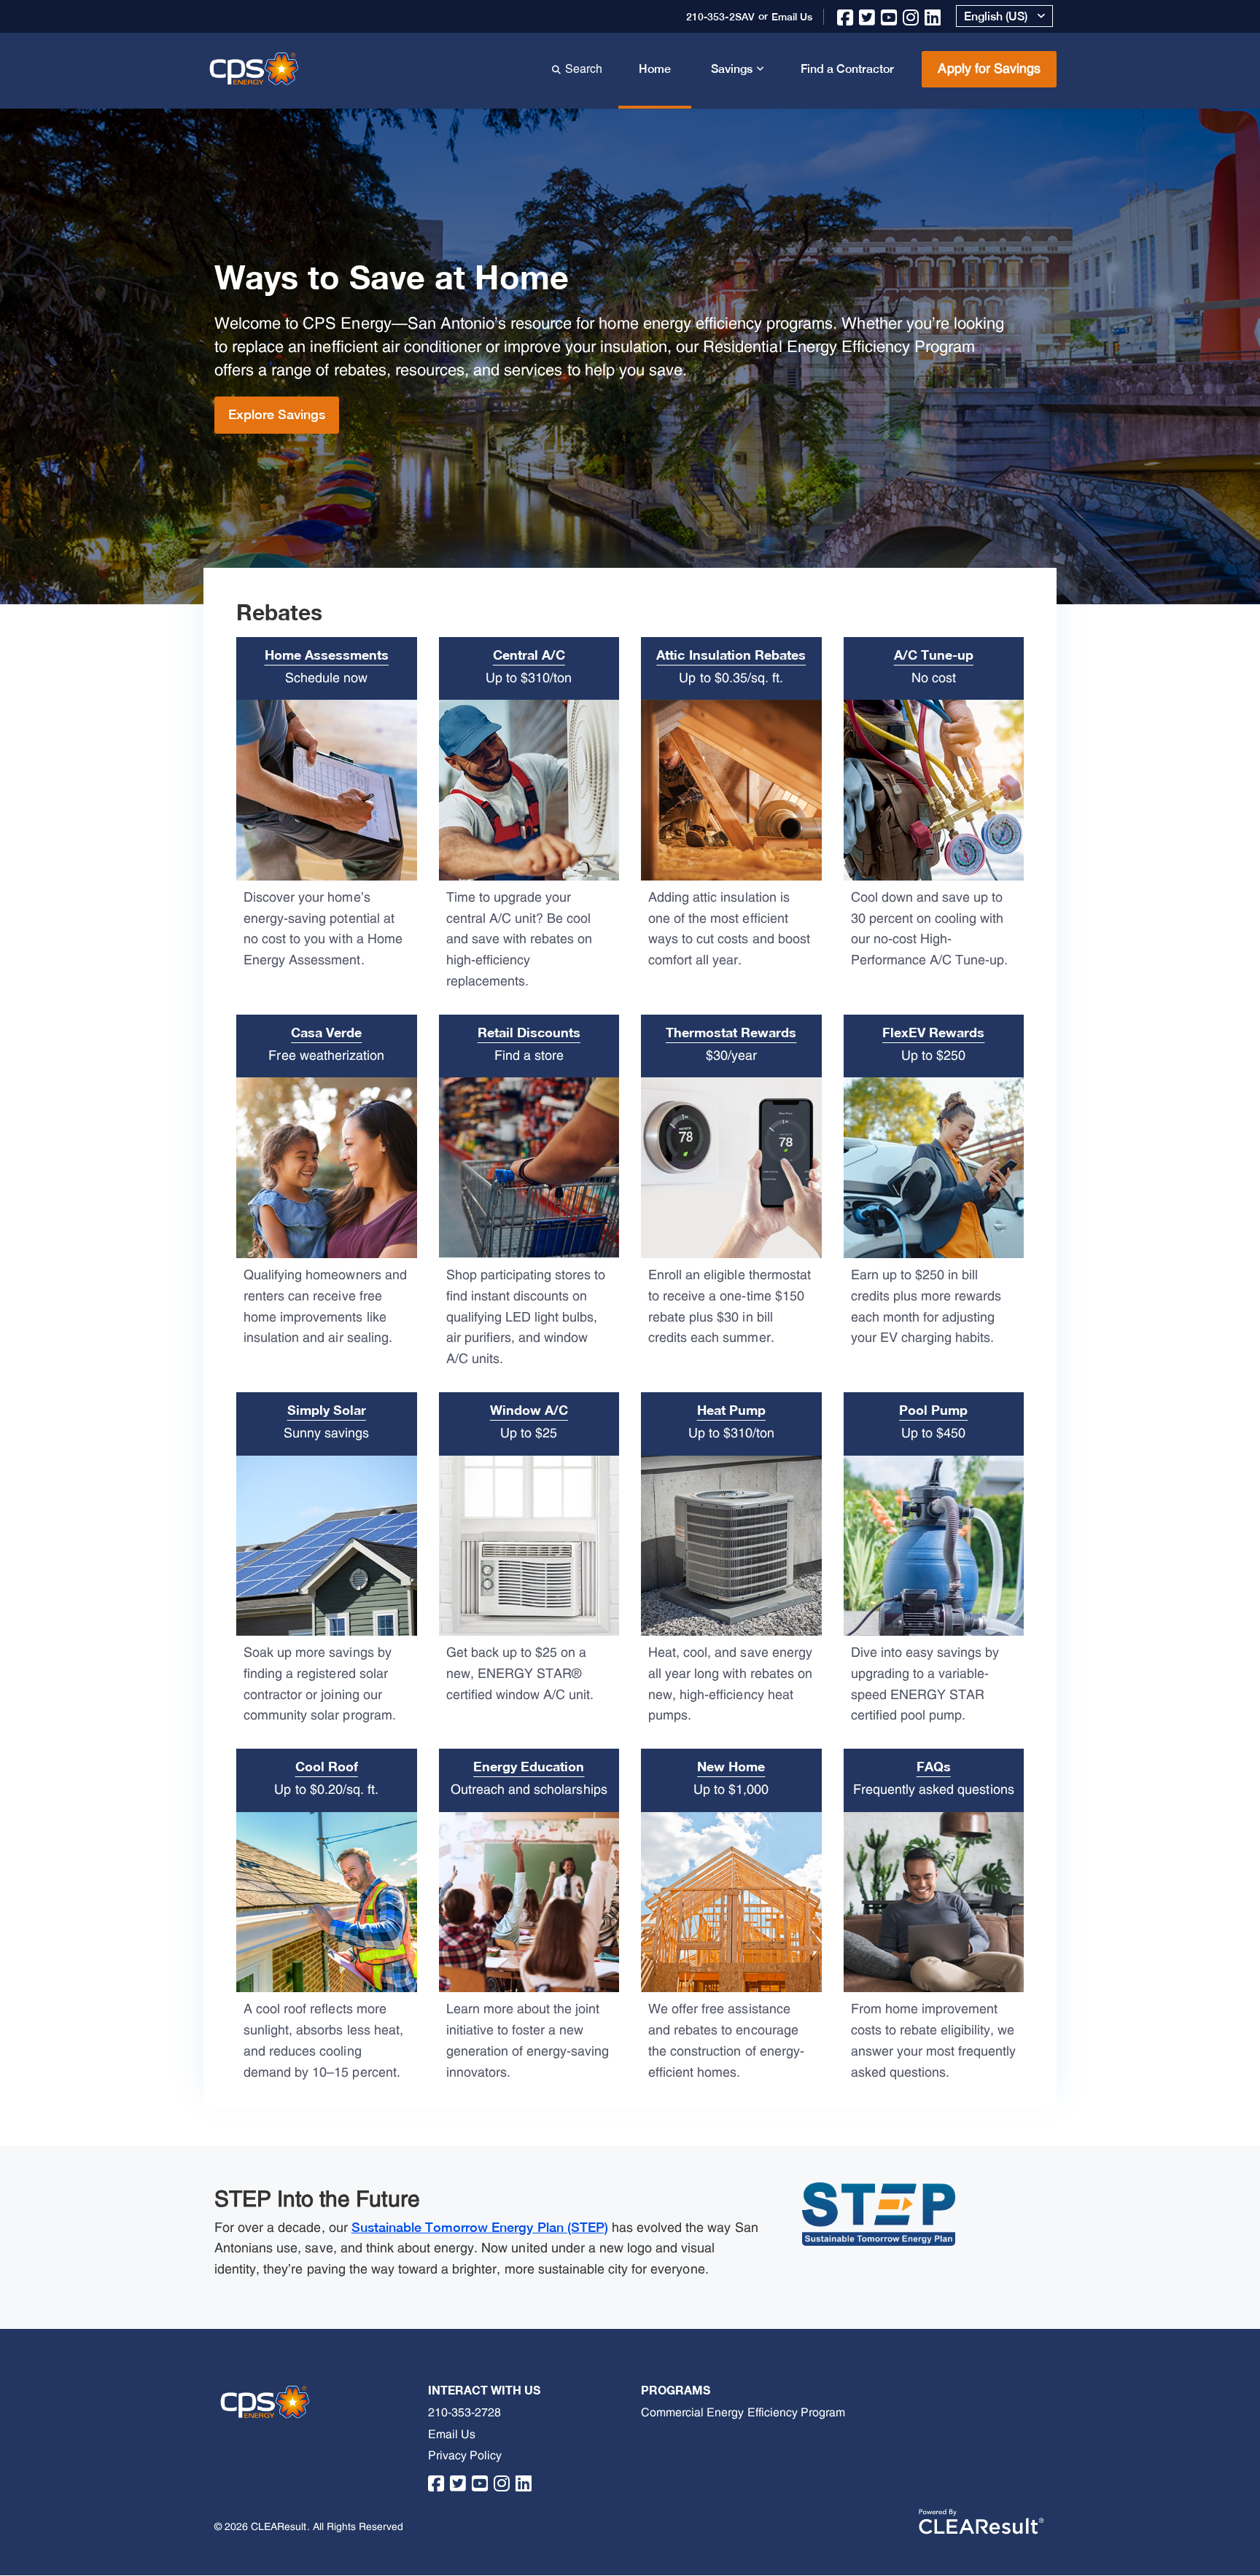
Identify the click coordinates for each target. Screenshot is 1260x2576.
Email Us (452, 2435)
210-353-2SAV (720, 17)
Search (587, 68)
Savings (732, 69)
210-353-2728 (464, 2413)
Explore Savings (277, 414)
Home (655, 69)
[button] (1004, 16)
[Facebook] (845, 13)
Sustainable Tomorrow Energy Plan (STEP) (480, 2227)
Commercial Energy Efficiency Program (743, 2413)
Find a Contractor (848, 69)
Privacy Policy (465, 2456)
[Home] (256, 67)
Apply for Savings (989, 69)
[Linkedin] (933, 13)
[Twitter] (867, 13)
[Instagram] (911, 13)
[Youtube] (889, 13)
